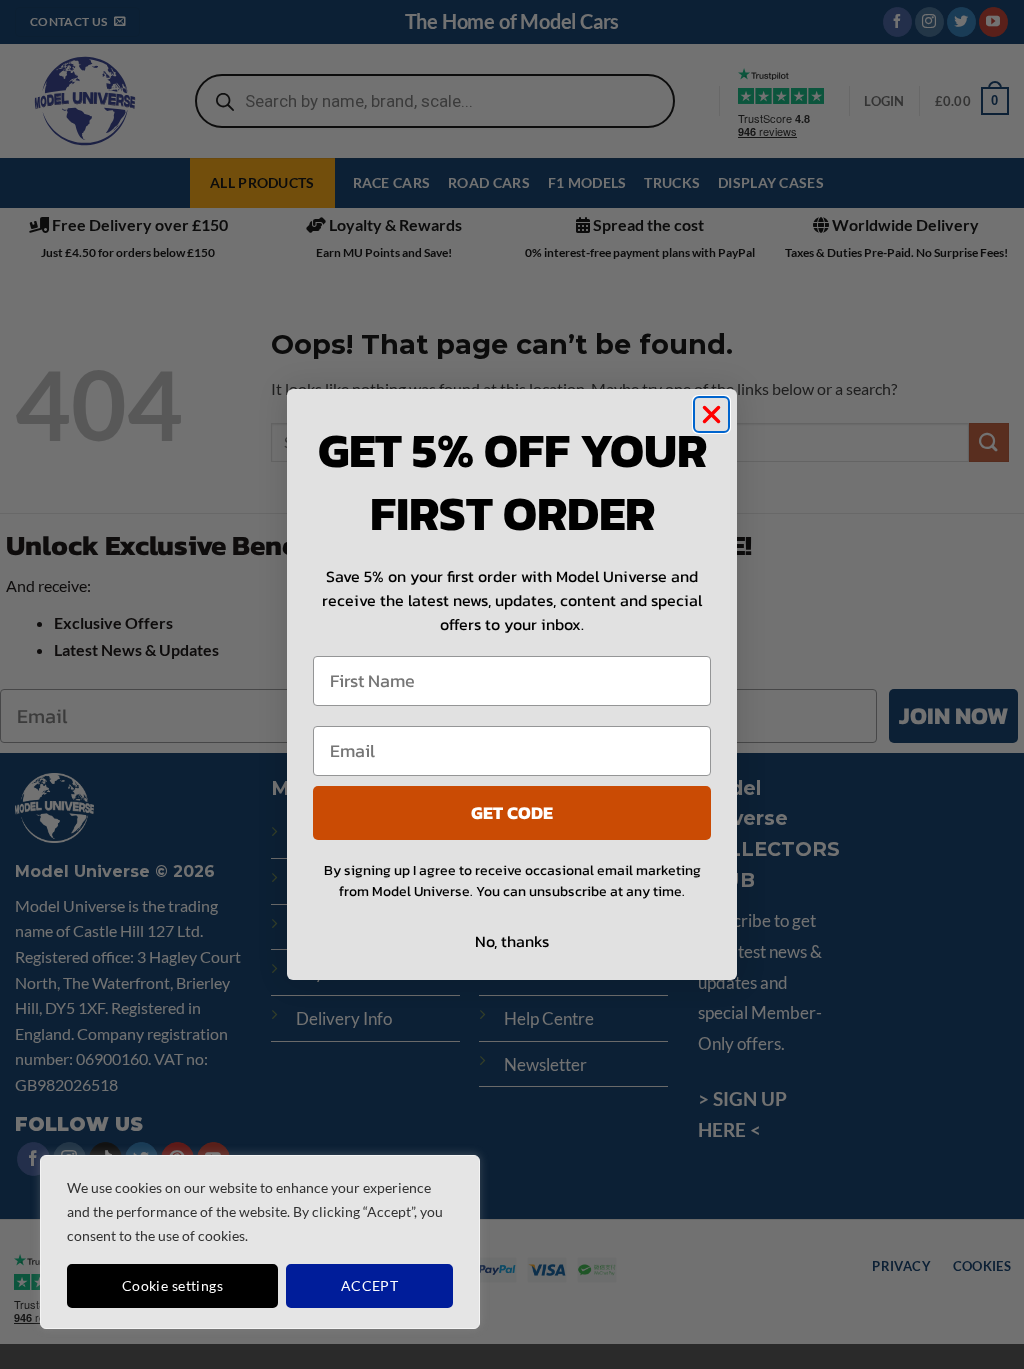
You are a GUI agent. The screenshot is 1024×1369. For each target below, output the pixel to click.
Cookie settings (172, 1285)
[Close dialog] (711, 414)
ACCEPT (370, 1285)
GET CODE (512, 812)
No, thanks (512, 941)
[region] (260, 1242)
